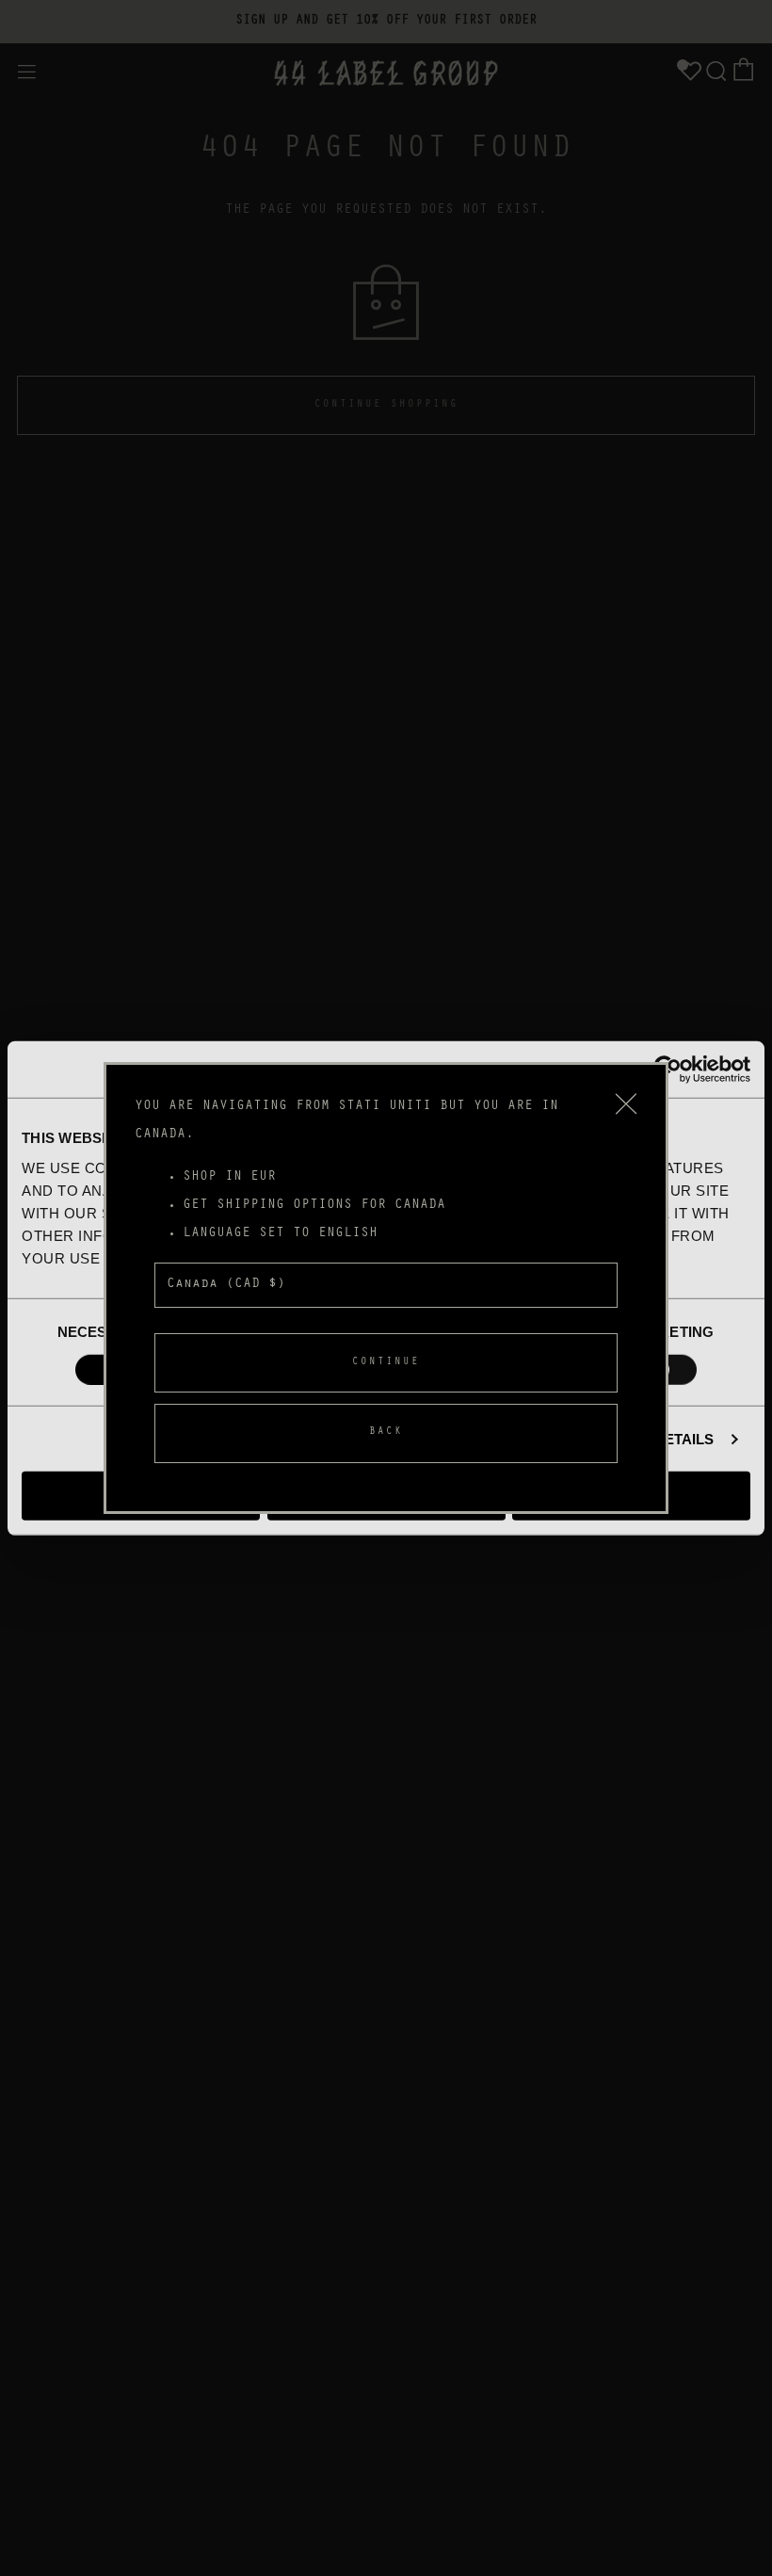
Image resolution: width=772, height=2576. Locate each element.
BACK (386, 1433)
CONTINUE (386, 1363)
